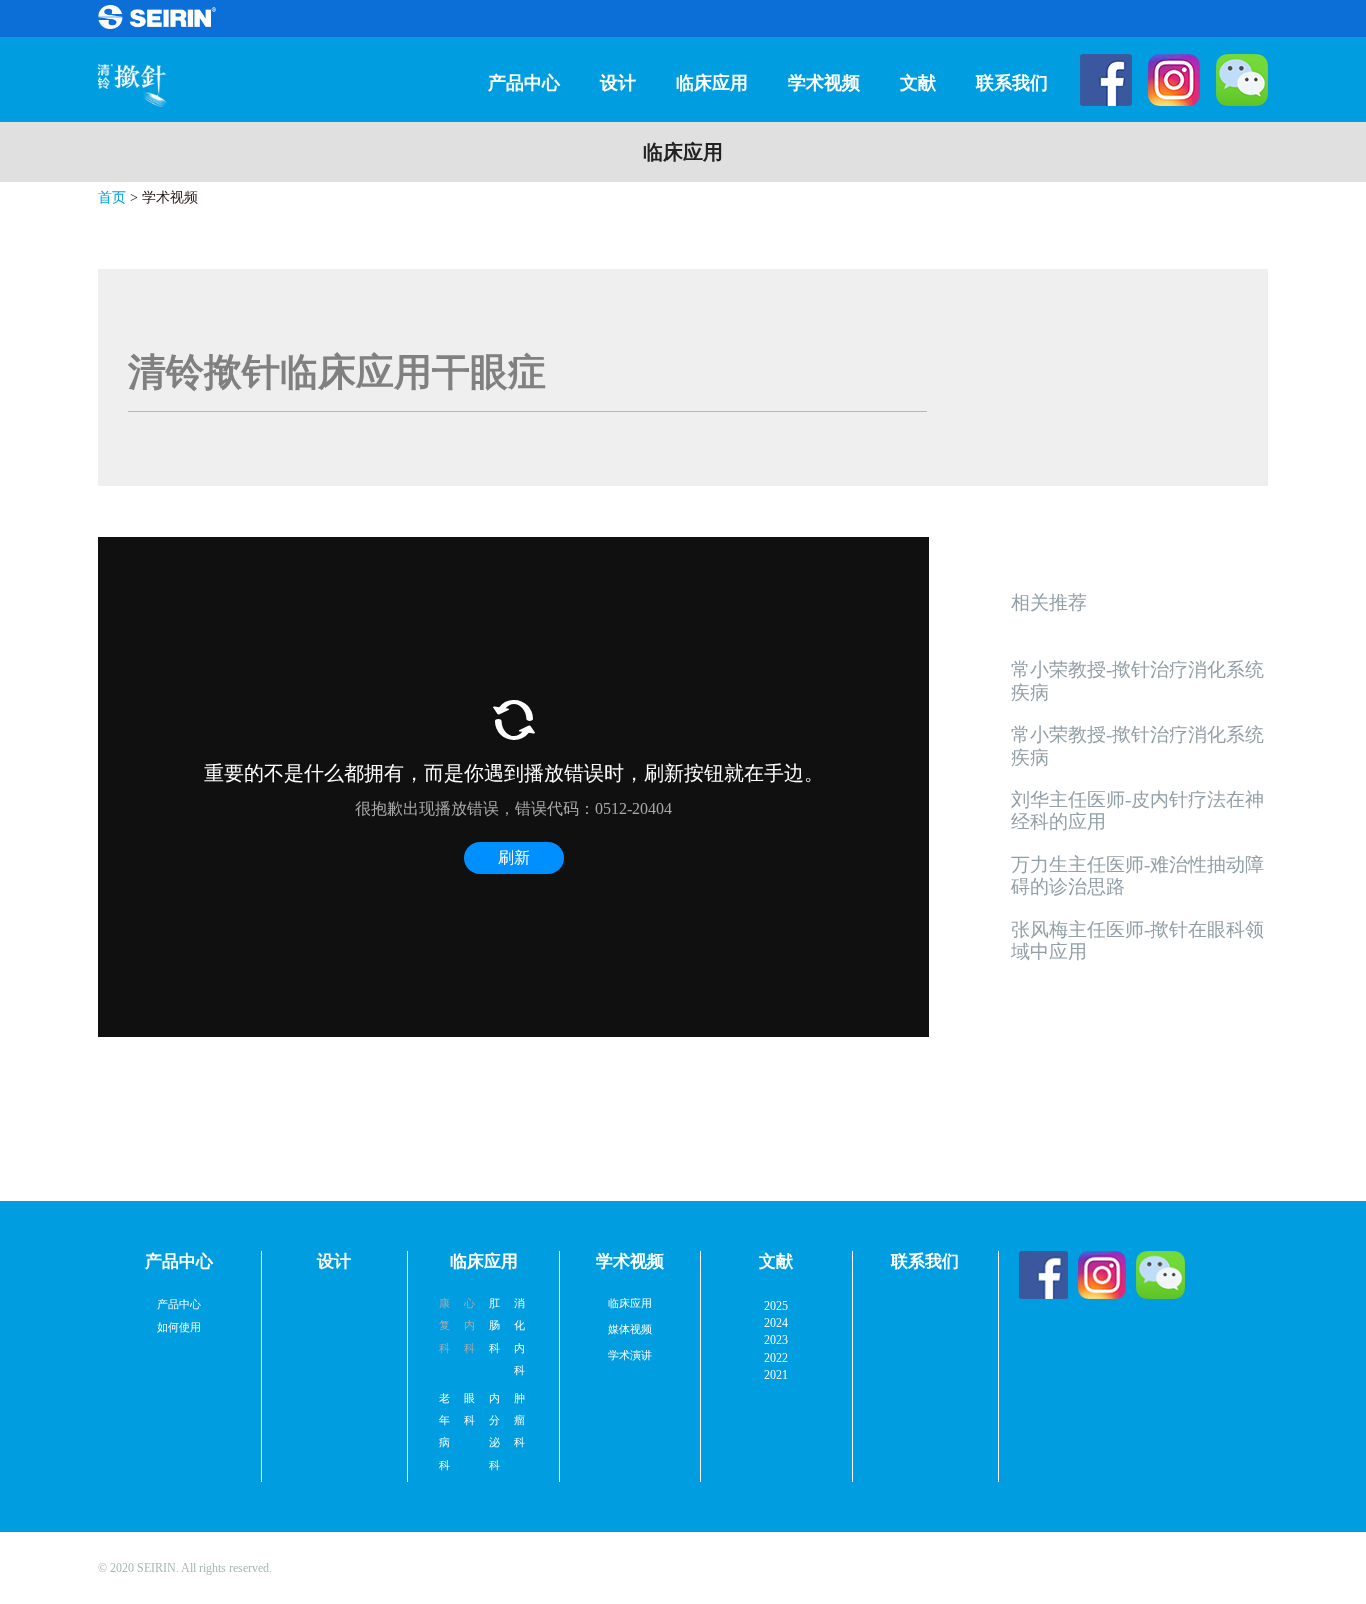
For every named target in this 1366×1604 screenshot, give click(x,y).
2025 (776, 1306)
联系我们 (1012, 83)
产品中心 (524, 83)
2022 (776, 1358)
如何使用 (179, 1327)
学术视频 (824, 83)
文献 (918, 83)
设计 (618, 83)
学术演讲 (630, 1355)
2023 (776, 1340)
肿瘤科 (521, 1420)
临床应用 (712, 83)
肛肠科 (496, 1325)
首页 (112, 197)
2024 (776, 1323)
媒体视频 (630, 1329)
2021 (776, 1375)
